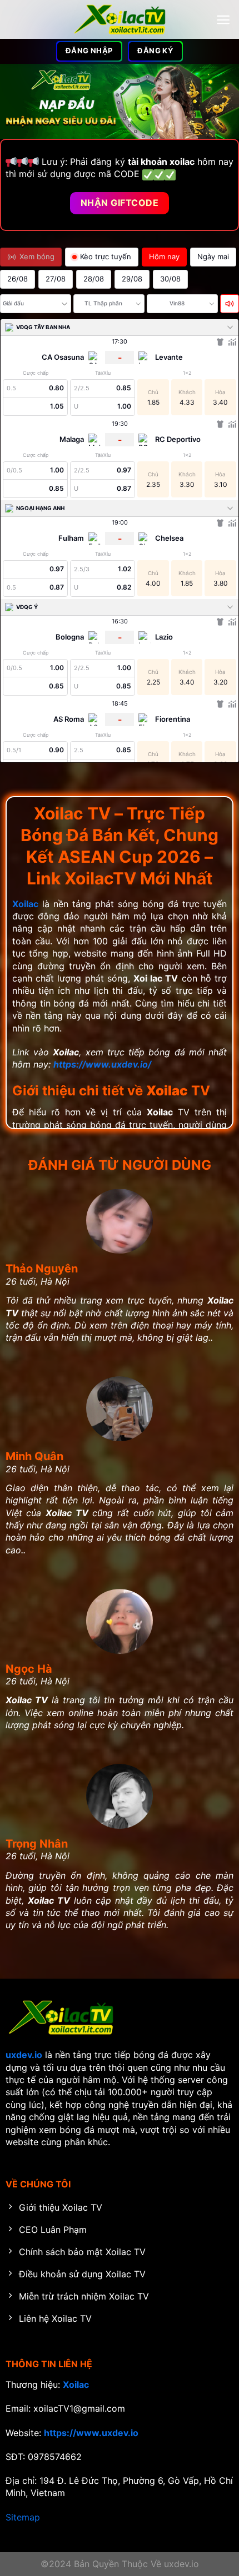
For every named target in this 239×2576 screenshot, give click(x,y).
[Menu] (223, 20)
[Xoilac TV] (120, 19)
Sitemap (23, 2517)
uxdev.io (24, 2055)
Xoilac (25, 904)
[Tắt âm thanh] (230, 304)
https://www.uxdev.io (91, 2433)
